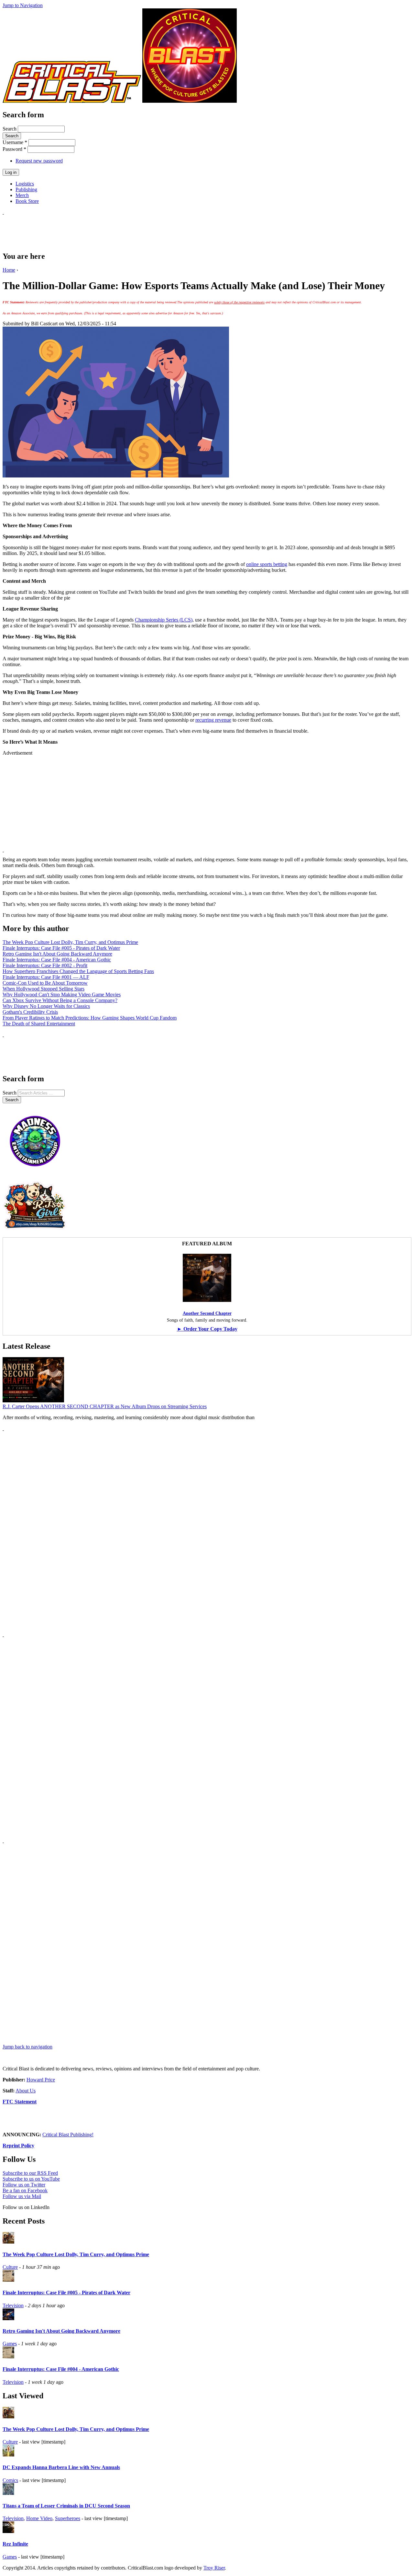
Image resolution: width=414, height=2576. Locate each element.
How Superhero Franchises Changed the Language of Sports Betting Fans (78, 971)
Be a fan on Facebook (25, 2190)
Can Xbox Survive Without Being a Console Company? (60, 1000)
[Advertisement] (120, 230)
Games (10, 2344)
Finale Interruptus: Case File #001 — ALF (46, 977)
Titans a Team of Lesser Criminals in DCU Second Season (66, 2506)
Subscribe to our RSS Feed (30, 2173)
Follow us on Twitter (24, 2185)
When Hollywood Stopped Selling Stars (44, 989)
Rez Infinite (15, 2544)
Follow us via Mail (22, 2196)
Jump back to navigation (27, 2047)
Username (15, 142)
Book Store (27, 201)
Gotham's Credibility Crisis (30, 1012)
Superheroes (68, 2518)
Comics (10, 2480)
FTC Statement (20, 2102)
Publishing (26, 189)
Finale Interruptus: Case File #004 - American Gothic (57, 960)
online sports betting (267, 564)
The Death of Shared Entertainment (39, 1024)
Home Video (39, 2518)
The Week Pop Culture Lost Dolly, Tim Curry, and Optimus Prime (70, 942)
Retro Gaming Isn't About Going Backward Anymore (57, 954)
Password (14, 149)
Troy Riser (214, 2568)
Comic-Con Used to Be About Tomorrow (45, 983)
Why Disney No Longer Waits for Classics (46, 1006)
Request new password (39, 161)
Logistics (25, 184)
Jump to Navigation (23, 5)
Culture (10, 2267)
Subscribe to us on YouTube (31, 2179)
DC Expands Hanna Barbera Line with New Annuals (61, 2467)
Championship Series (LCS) (164, 620)
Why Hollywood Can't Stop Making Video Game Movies (62, 995)
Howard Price (41, 2080)
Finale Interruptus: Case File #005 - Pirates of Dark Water (61, 948)
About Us (26, 2091)
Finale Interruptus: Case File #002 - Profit (45, 965)
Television (13, 2305)
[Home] (72, 101)
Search (10, 129)
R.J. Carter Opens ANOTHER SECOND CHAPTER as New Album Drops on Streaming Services (105, 1406)
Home (9, 270)
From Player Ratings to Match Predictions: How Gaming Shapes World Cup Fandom (90, 1018)
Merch (22, 195)
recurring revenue (213, 720)
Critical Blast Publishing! (68, 2135)
